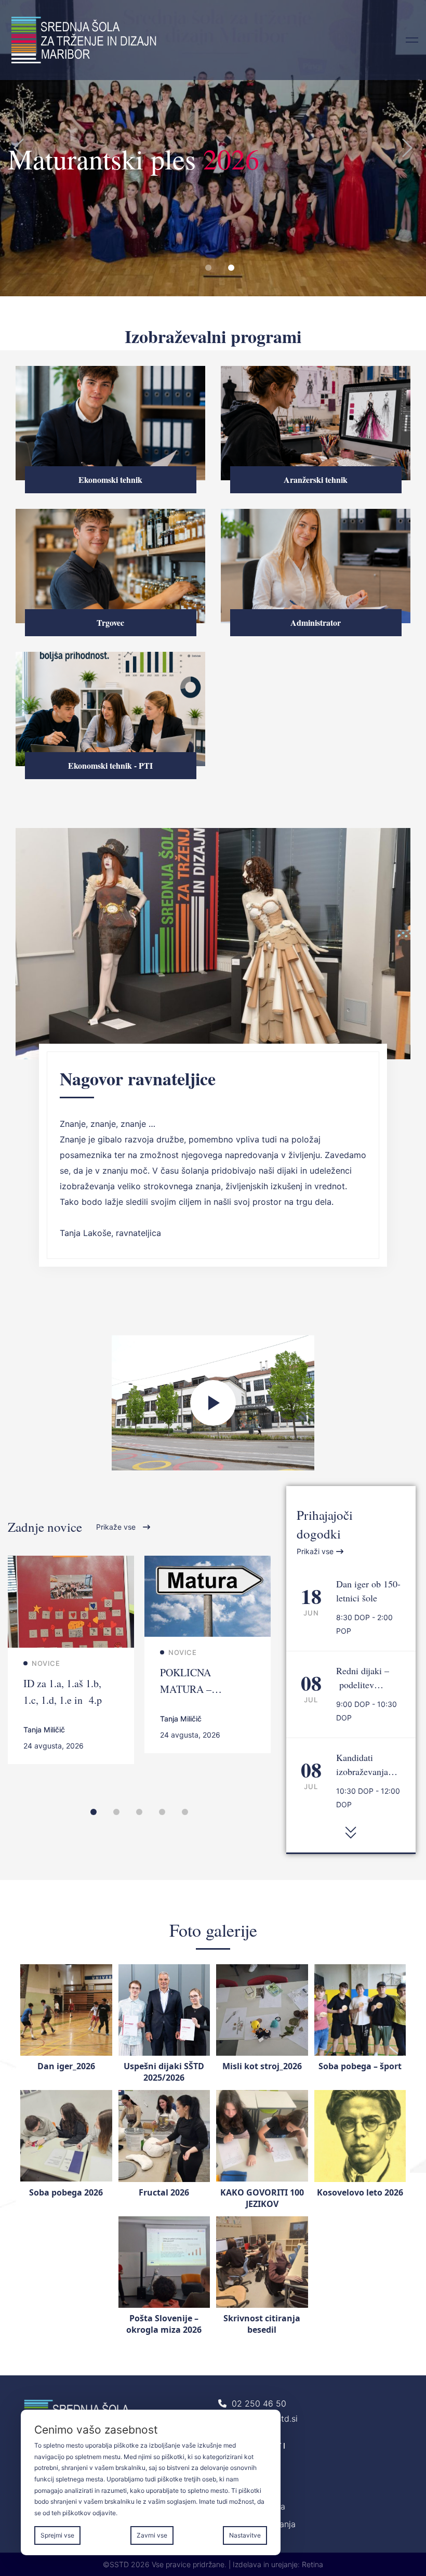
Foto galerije (213, 1930)
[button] (19, 148)
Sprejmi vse (57, 2535)
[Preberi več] (71, 1563)
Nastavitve (245, 2535)
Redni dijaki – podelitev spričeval (363, 1685)
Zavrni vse (152, 2535)
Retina (312, 2564)
